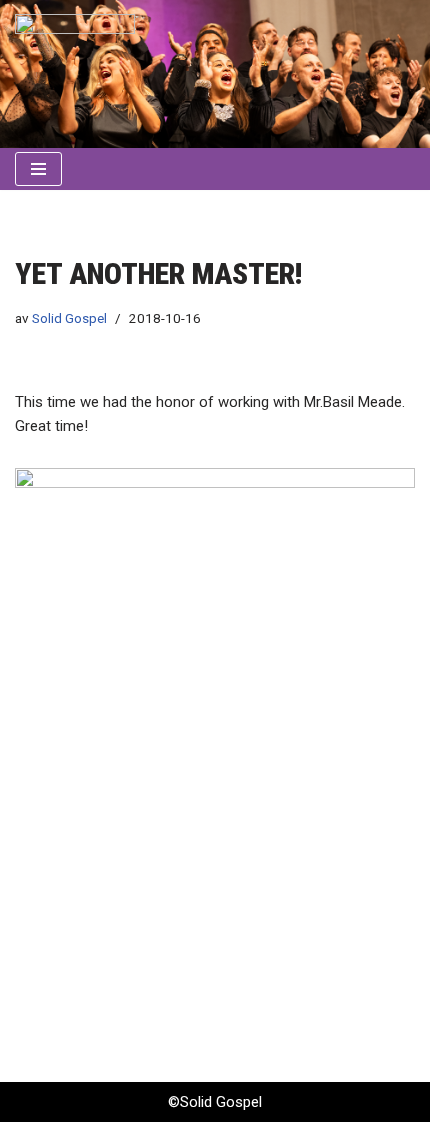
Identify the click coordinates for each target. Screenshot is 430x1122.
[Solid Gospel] (75, 74)
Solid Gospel (69, 318)
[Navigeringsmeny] (38, 169)
